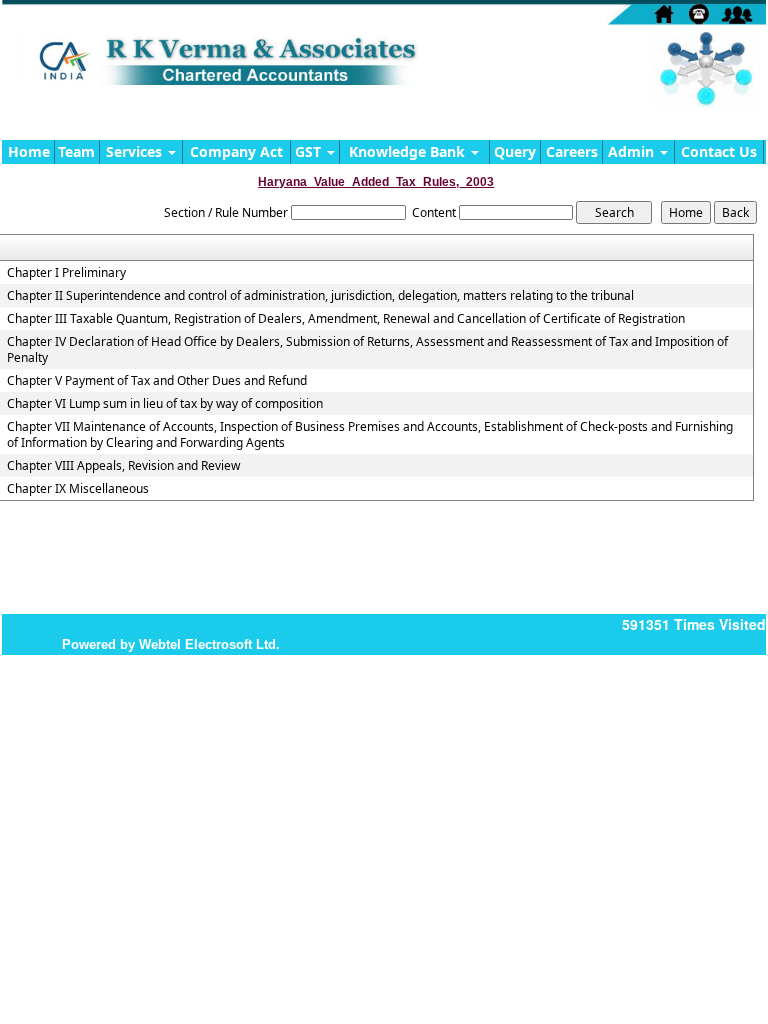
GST (310, 151)
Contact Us (719, 151)
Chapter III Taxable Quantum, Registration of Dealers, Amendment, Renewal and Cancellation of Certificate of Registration (346, 319)
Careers (572, 151)
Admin (633, 151)
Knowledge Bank (409, 151)
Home (29, 151)
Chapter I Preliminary (66, 273)
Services (136, 151)
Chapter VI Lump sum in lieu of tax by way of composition (165, 404)
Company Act (236, 151)
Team (76, 151)
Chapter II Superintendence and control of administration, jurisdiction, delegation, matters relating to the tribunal (320, 296)
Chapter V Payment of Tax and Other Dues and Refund (157, 381)
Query (515, 151)
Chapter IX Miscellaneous (78, 489)
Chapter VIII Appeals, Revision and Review (123, 466)
